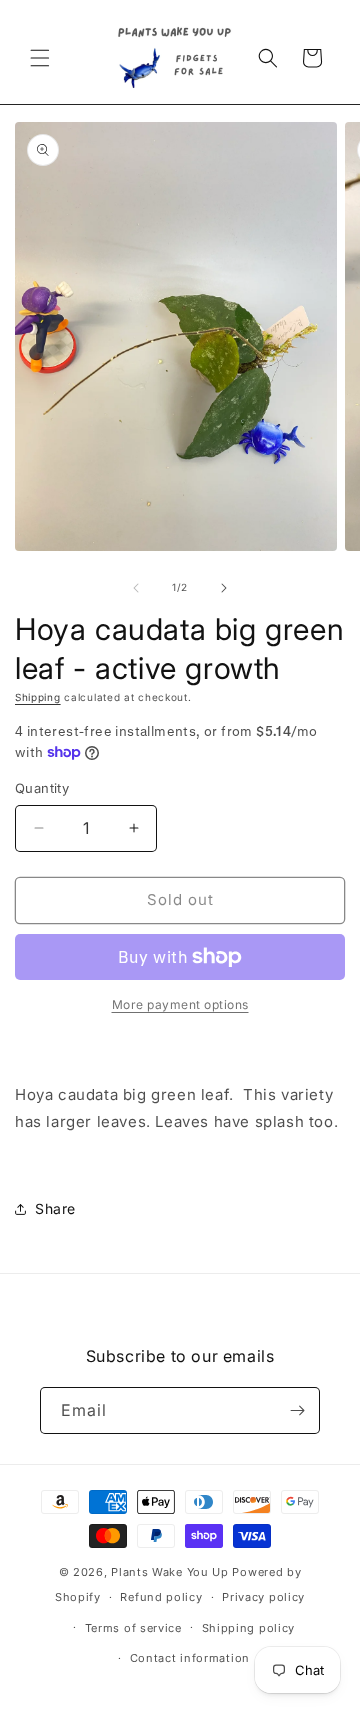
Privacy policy (263, 1597)
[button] (40, 58)
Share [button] (55, 1208)
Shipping (38, 697)
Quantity (42, 788)
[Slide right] (224, 588)
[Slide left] (136, 588)
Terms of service (133, 1628)
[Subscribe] (297, 1410)
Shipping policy (249, 1628)
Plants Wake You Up (170, 1572)
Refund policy (161, 1597)
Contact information (190, 1658)
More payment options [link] (180, 1004)
